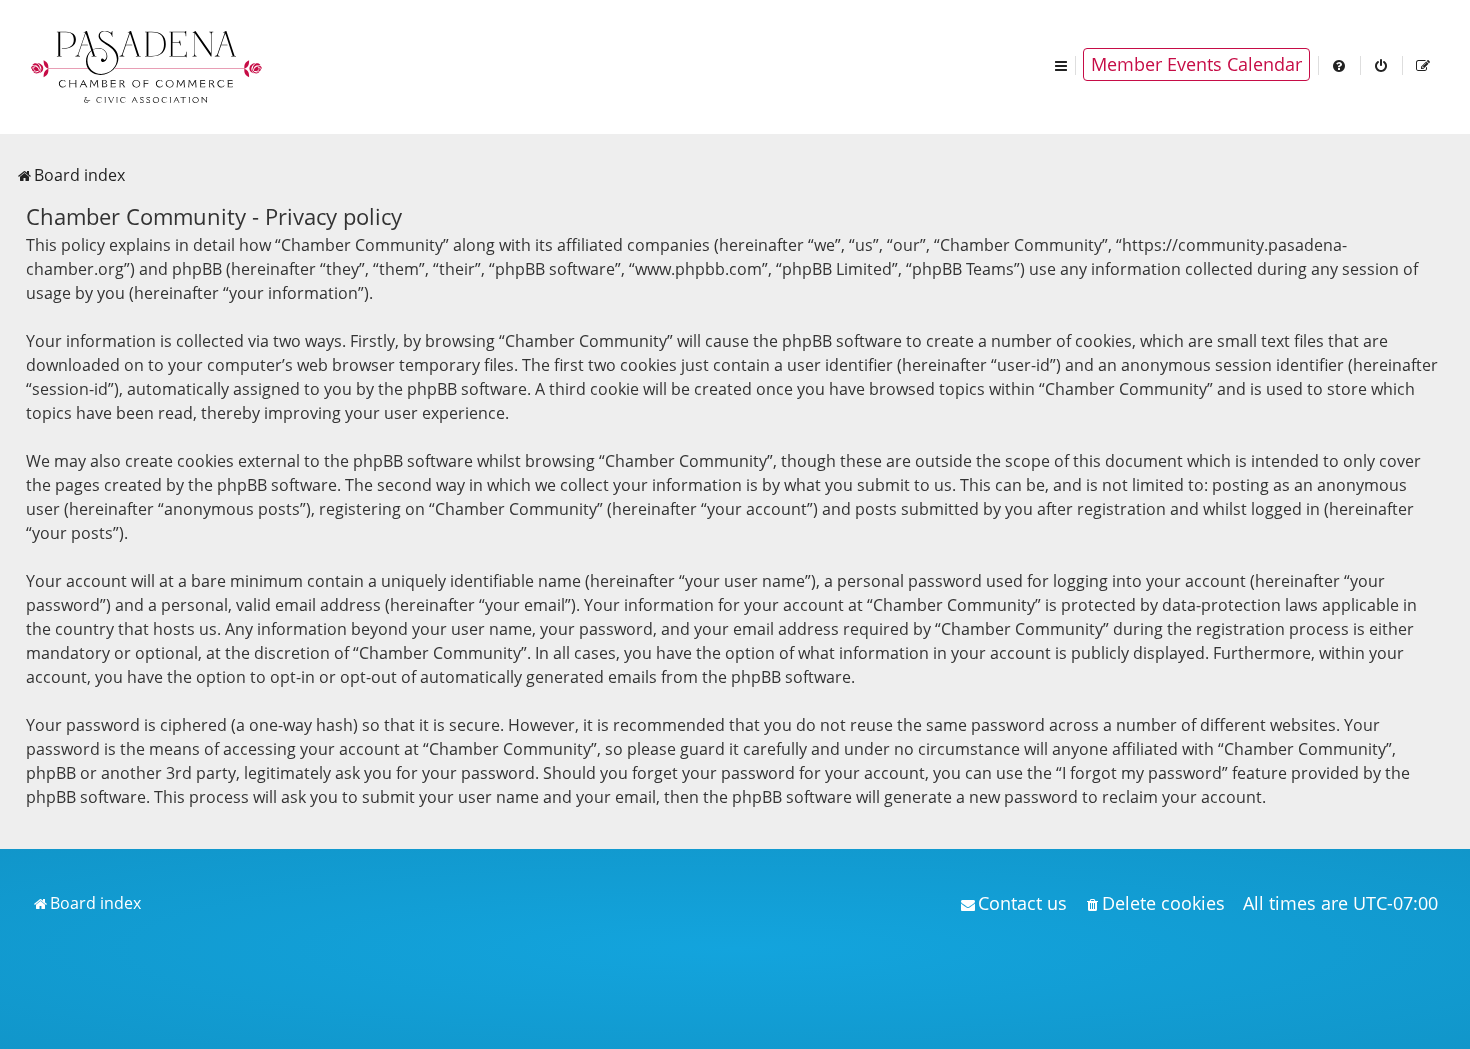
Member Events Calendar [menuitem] (1196, 64)
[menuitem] (1340, 64)
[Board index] (148, 65)
